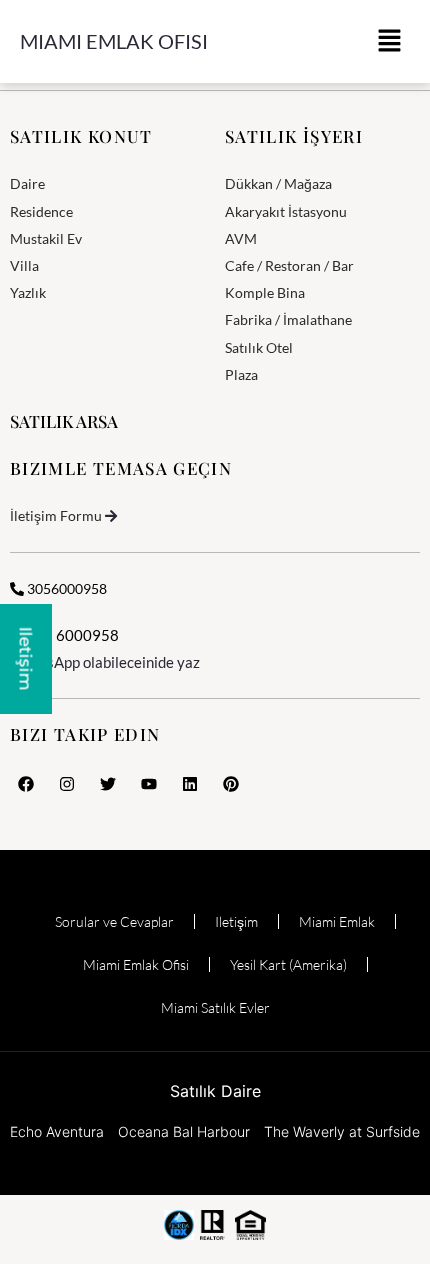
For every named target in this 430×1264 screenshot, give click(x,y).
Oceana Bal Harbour (184, 1131)
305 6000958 (71, 635)
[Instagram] (67, 784)
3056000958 (65, 588)
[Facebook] (26, 784)
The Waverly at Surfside (342, 1131)
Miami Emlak (337, 921)
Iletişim (236, 921)
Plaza (241, 374)
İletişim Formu (56, 515)
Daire (27, 183)
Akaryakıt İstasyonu (286, 211)
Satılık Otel (259, 347)
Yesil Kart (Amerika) (288, 964)
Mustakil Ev (46, 238)
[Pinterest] (231, 784)
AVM (241, 238)
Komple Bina (265, 292)
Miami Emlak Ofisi (114, 41)
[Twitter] (108, 784)
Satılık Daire (215, 1091)
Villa (24, 265)
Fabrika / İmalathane (288, 319)
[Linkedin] (190, 784)
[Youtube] (149, 784)
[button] (390, 41)
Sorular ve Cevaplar (114, 921)
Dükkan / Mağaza (278, 183)
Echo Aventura (57, 1131)
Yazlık (28, 292)
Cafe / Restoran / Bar (289, 265)
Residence (41, 211)
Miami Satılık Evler (215, 1007)
